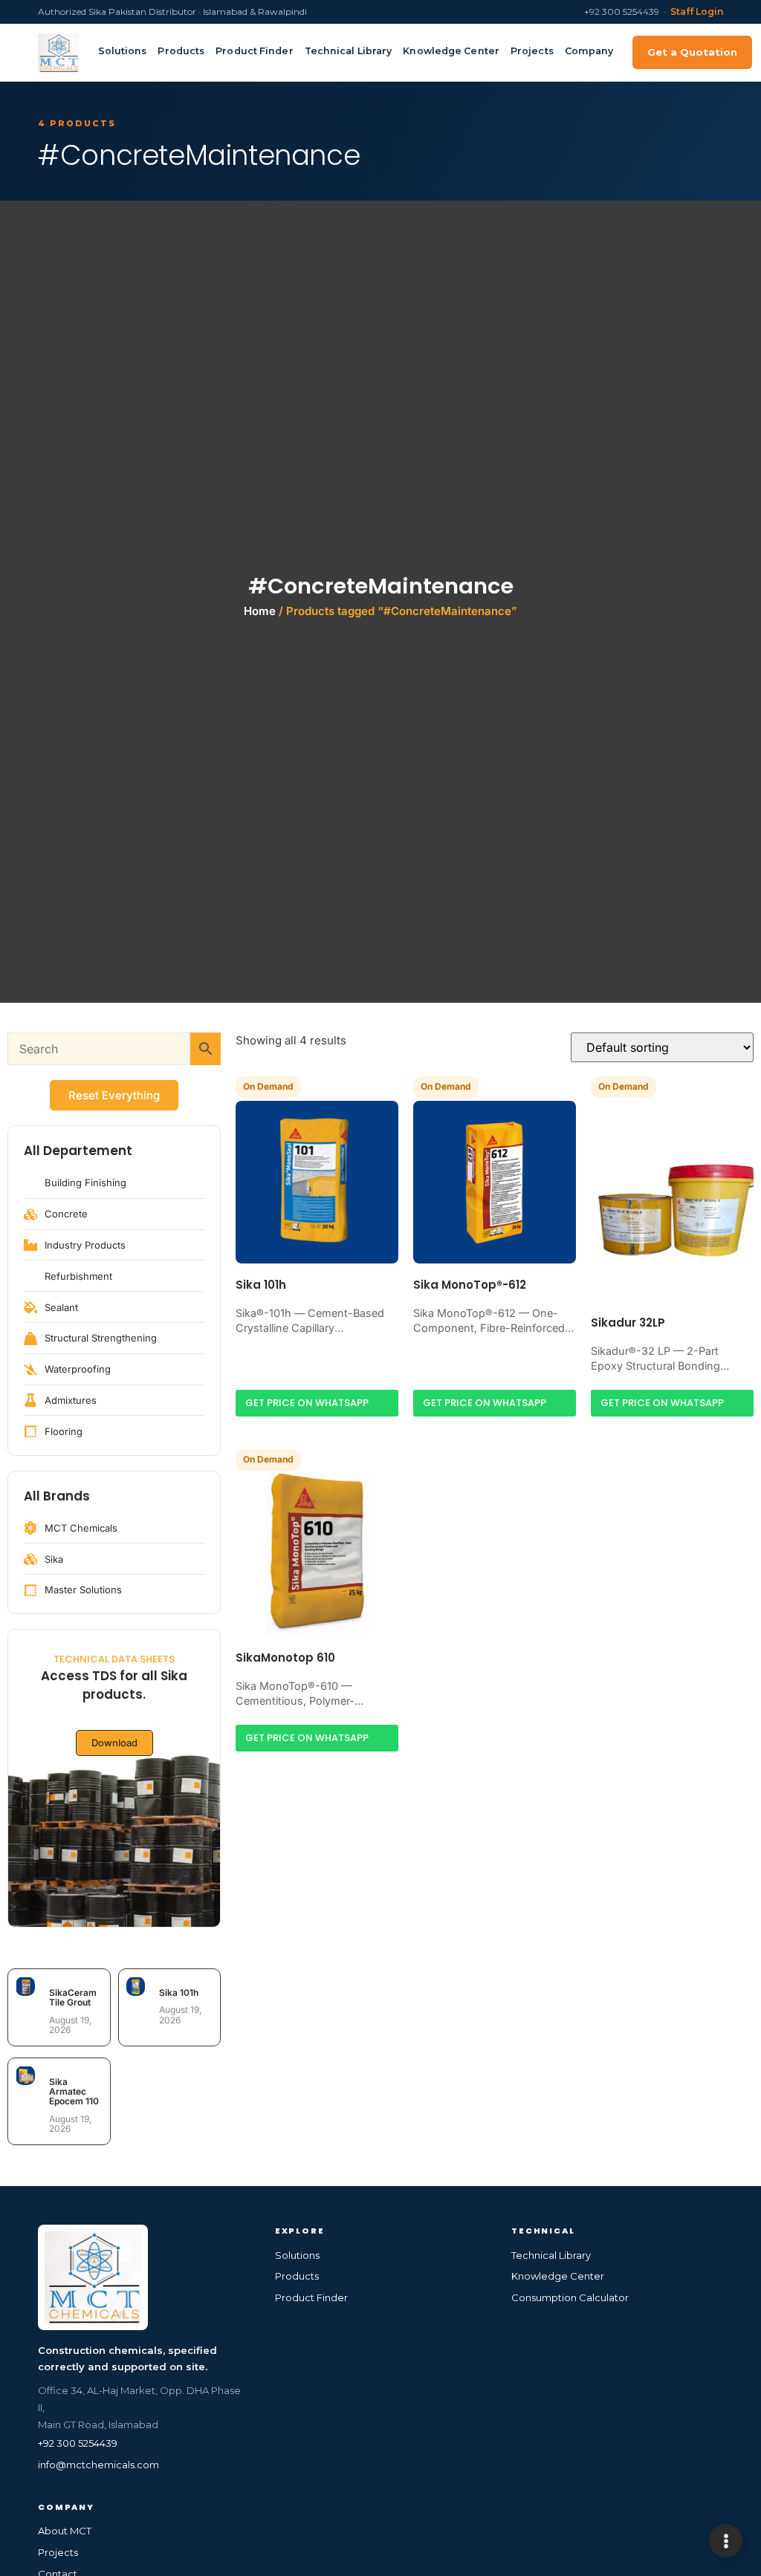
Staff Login (697, 12)
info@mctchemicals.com (98, 2465)
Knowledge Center (451, 51)
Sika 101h (179, 1993)
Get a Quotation (692, 52)
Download (114, 1743)
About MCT (65, 2531)
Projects (532, 51)
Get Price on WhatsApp (307, 1403)
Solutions (123, 51)
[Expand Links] (726, 2541)
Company (589, 51)
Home (260, 611)
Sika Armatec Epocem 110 (74, 2091)
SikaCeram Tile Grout (73, 1997)
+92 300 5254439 (78, 2443)
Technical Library (349, 51)
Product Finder (254, 51)
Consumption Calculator (570, 2297)
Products (181, 51)
